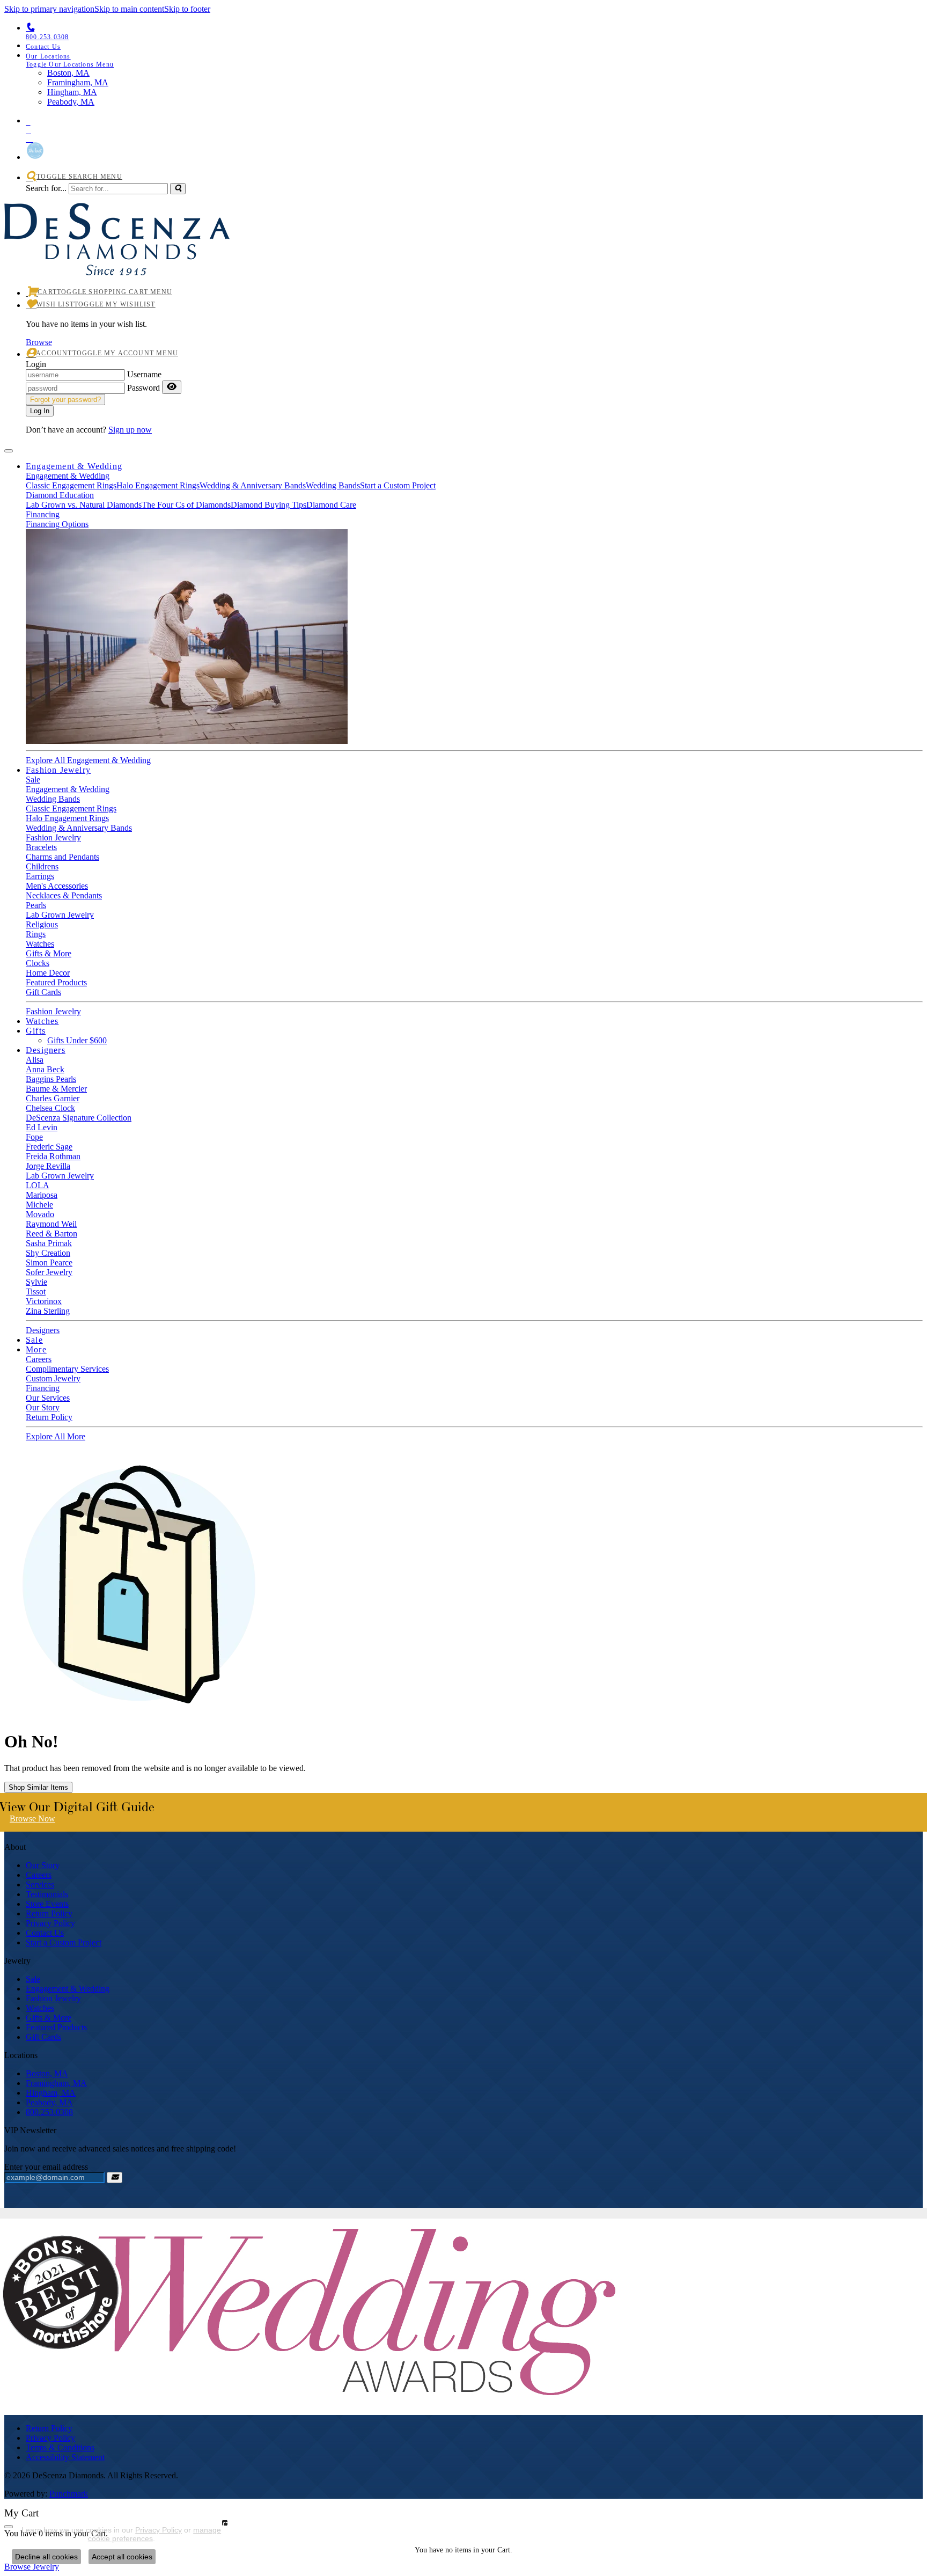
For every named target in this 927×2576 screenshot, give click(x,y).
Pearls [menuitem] (36, 905)
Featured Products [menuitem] (56, 2027)
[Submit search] (178, 189)
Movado (40, 1214)
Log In (40, 411)
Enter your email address (46, 2167)
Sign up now (130, 430)
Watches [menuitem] (40, 2008)
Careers (39, 1359)
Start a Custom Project (398, 485)
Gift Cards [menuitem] (43, 2037)
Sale (33, 780)
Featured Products (56, 982)
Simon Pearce (49, 1263)
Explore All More (56, 1436)
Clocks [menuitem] (38, 963)
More (36, 1349)
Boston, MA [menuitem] (68, 73)
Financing (43, 514)
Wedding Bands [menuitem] (53, 799)
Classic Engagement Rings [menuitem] (71, 808)
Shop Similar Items (38, 1787)
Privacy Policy (50, 1923)
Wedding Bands (333, 485)
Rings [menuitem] (36, 934)
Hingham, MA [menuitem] (72, 92)
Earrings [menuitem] (40, 876)
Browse (39, 342)
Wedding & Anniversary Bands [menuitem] (79, 828)
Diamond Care (331, 505)
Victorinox (44, 1301)
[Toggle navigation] (9, 451)
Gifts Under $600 (77, 1040)
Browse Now (32, 1818)
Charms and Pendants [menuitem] (62, 857)
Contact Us (45, 1933)
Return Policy (49, 1417)
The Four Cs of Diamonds (186, 505)
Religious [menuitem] (42, 924)
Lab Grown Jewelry (60, 1176)
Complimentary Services (67, 1369)
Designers (46, 1050)
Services (40, 1885)
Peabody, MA (49, 2102)
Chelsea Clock (50, 1108)
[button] (474, 60)
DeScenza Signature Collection (79, 1118)
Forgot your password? (65, 400)
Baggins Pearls (51, 1079)
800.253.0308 (49, 2112)
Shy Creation (48, 1253)
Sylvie (36, 1282)
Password (144, 388)
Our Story (43, 1407)
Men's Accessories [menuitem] (57, 886)
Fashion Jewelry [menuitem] (53, 1998)
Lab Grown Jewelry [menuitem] (60, 915)
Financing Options (57, 524)
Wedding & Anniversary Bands (253, 485)
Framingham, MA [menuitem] (78, 82)
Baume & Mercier (56, 1089)
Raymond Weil (51, 1224)
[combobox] (118, 189)
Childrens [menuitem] (42, 866)
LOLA (38, 1185)
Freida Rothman (53, 1156)
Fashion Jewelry (58, 770)
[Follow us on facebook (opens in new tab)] (474, 128)
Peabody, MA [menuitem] (71, 102)
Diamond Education (60, 495)
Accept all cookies (122, 2557)
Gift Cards (43, 992)
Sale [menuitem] (33, 1979)
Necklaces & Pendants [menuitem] (64, 895)
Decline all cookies (46, 2557)
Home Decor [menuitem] (48, 973)
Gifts (36, 1031)
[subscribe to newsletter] (115, 2178)
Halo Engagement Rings (158, 485)
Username (144, 374)
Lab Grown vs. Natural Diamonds (84, 505)
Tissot (36, 1291)
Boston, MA (47, 2073)
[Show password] (172, 387)
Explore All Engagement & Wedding (88, 760)
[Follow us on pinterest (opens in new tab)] (474, 120)
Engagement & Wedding (74, 466)
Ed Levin (42, 1127)
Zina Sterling (48, 1311)
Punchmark (69, 2494)
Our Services (48, 1398)
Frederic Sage (49, 1147)
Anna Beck (45, 1069)
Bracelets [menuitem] (41, 847)
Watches (40, 944)
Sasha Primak (49, 1243)
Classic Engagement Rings (71, 485)
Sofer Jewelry (49, 1272)
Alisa (35, 1060)
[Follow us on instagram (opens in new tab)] (474, 137)
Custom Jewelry (53, 1378)
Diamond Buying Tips (268, 505)
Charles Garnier (53, 1098)
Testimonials (47, 1894)
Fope (34, 1137)
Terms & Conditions (60, 2447)
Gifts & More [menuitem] (49, 2018)
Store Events (47, 1904)
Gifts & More (49, 953)
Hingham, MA (51, 2093)
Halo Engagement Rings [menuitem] (67, 818)
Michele (39, 1205)
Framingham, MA (56, 2083)
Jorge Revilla (48, 1166)
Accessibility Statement (65, 2457)
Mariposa (42, 1195)
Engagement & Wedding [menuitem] (68, 1989)
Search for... (46, 188)
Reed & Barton (51, 1234)
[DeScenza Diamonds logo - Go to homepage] (117, 263)
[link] (474, 46)
